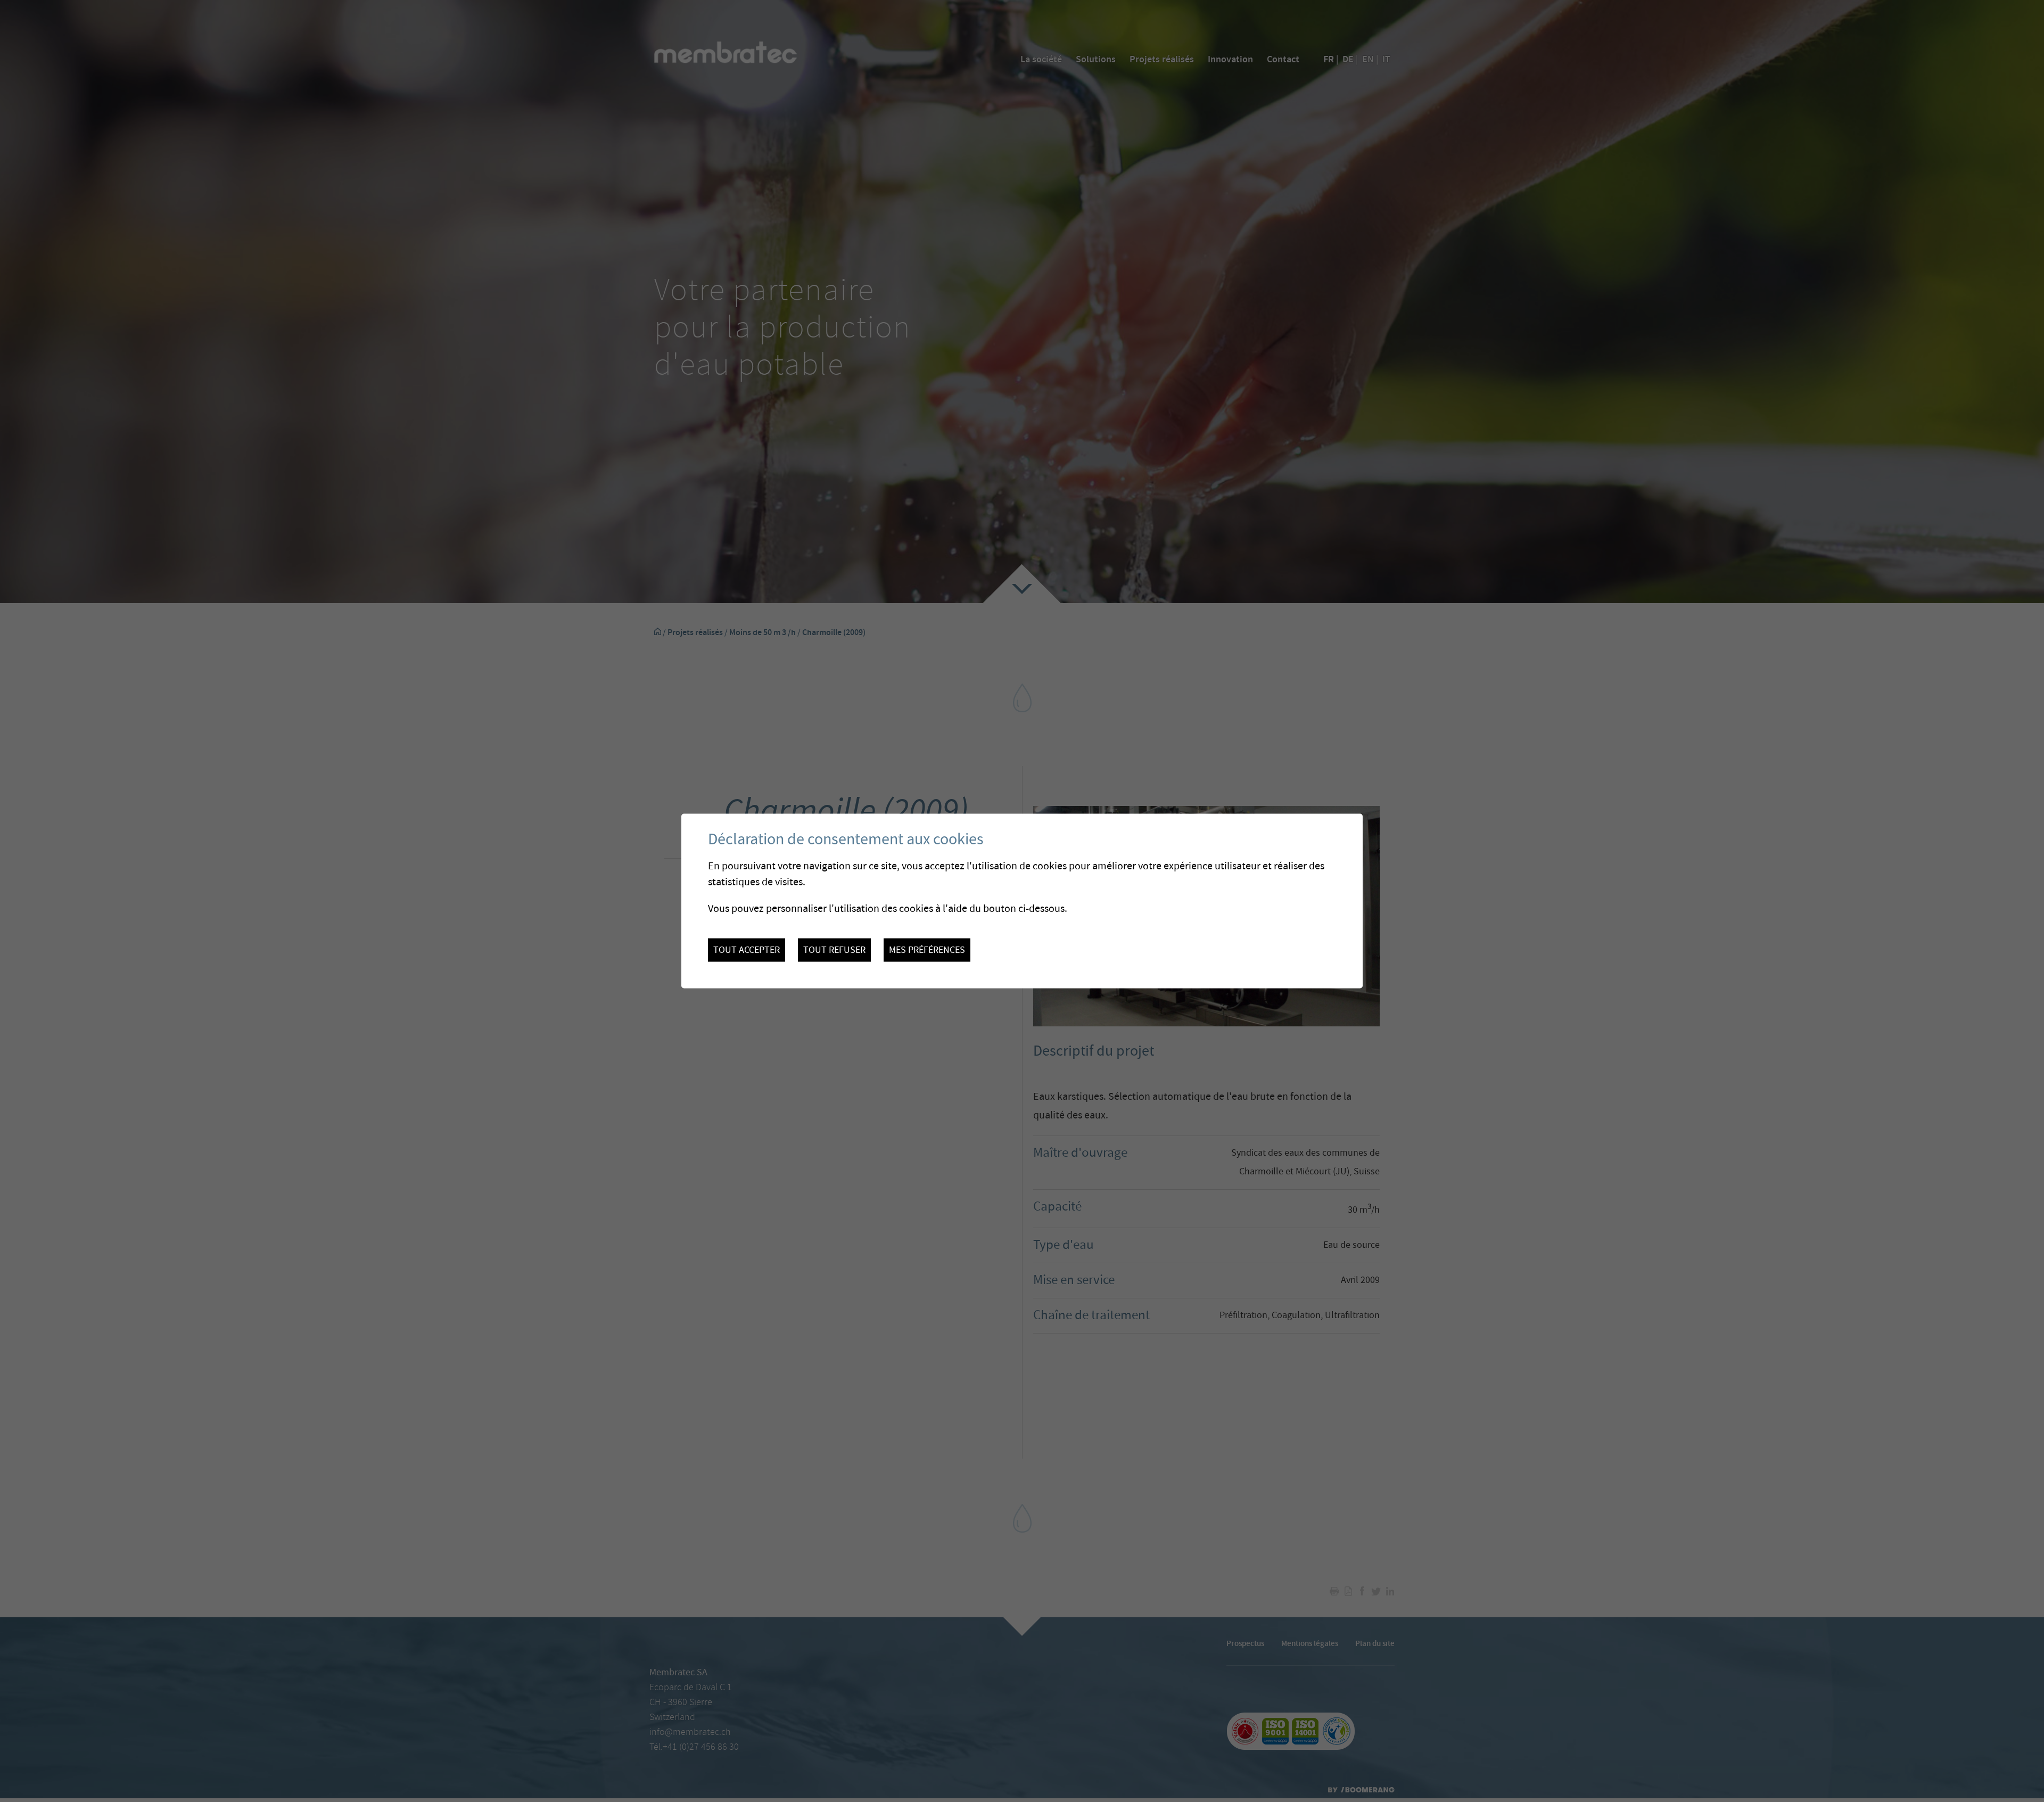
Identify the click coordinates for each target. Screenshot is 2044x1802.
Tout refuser (834, 950)
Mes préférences (927, 950)
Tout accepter (747, 950)
